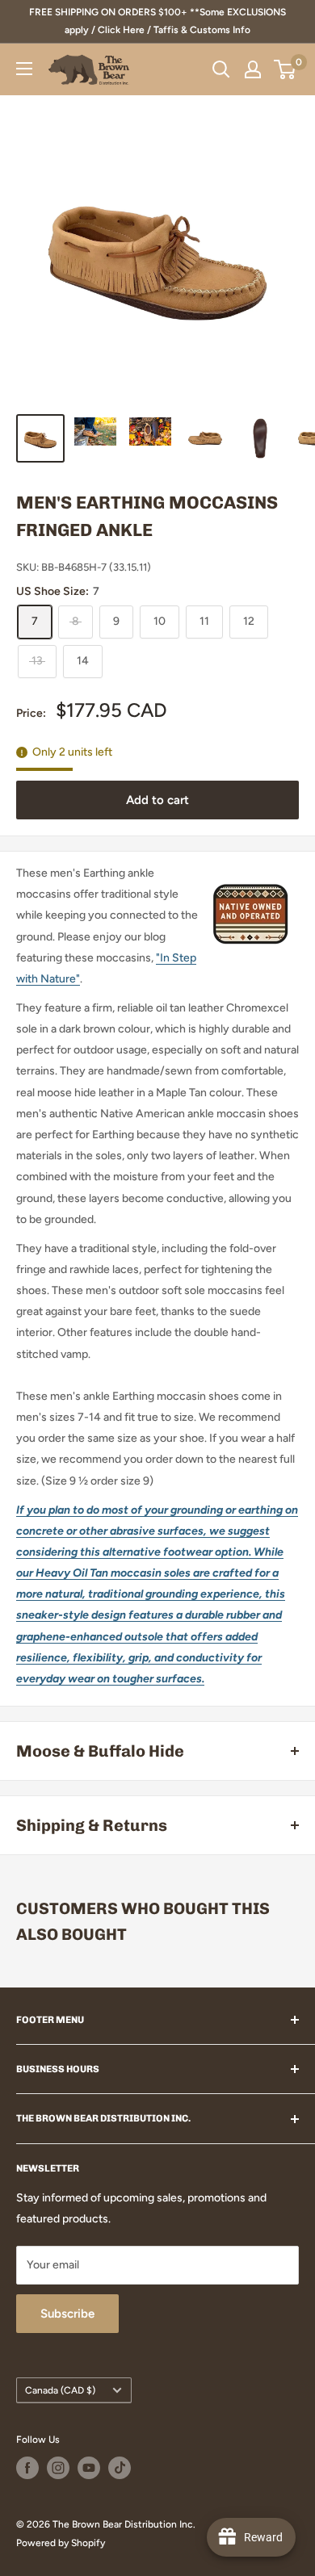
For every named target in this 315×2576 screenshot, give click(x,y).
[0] (286, 69)
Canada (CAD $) (60, 2390)
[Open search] (221, 69)
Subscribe (67, 2314)
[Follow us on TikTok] (120, 2468)
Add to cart (157, 800)
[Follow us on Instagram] (58, 2468)
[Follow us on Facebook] (27, 2468)
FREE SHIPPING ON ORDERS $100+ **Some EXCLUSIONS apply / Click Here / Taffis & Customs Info (157, 21)
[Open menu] (24, 69)
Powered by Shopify (61, 2543)
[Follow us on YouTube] (89, 2468)
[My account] (253, 69)
